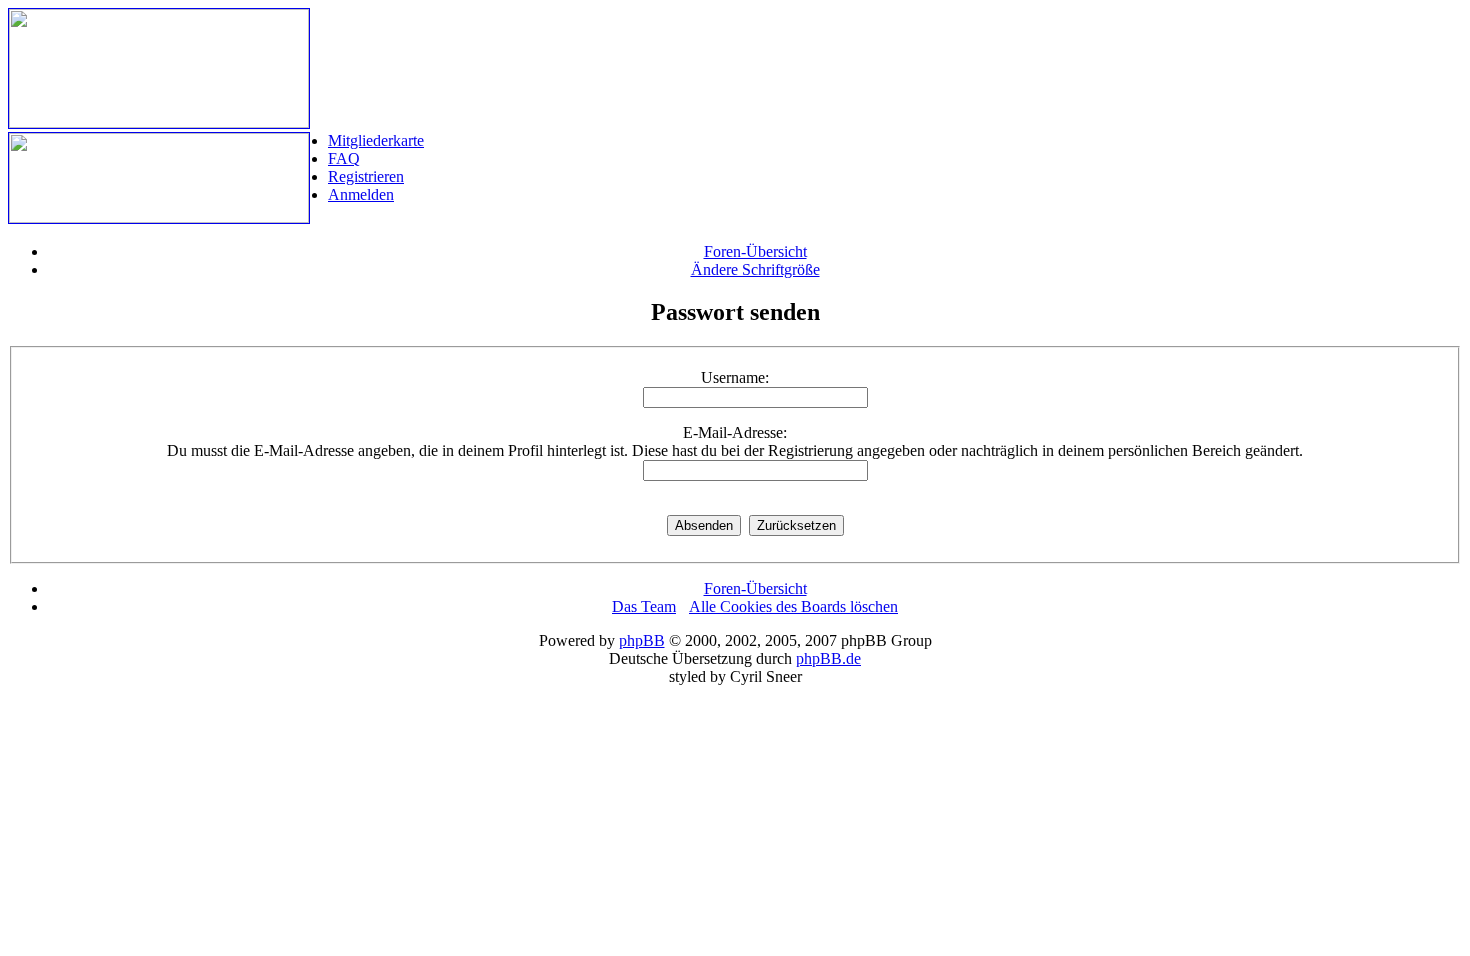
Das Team (644, 606)
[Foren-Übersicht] (159, 122)
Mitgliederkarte (376, 140)
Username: (735, 377)
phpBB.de (828, 658)
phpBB (642, 640)
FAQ (344, 158)
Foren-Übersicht (755, 251)
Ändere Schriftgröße (755, 269)
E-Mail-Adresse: (735, 432)
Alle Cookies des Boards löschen (793, 606)
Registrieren (366, 176)
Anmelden (361, 194)
